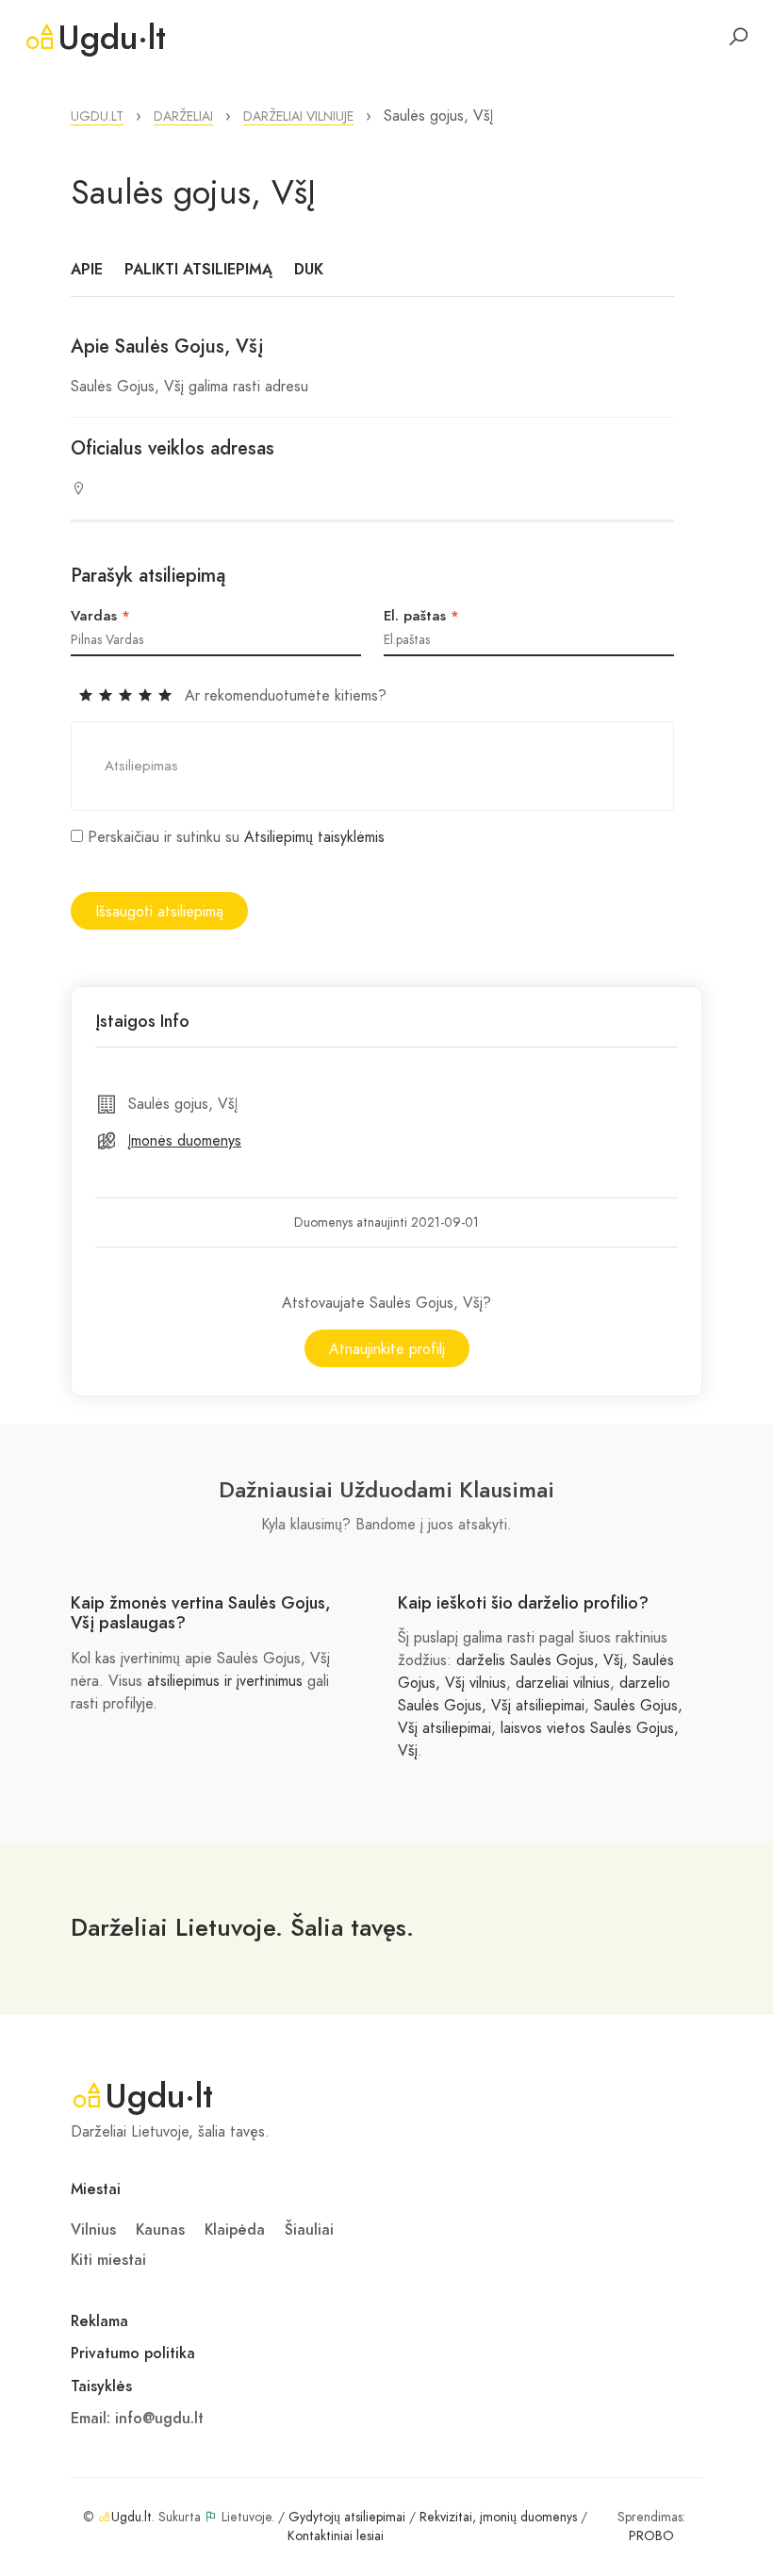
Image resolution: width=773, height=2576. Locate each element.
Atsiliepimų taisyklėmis (314, 837)
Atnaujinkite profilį (387, 1349)
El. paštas (421, 616)
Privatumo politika (133, 2353)
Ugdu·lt (112, 38)
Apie (87, 270)
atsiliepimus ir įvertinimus (225, 1681)
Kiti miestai (108, 2260)
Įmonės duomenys (185, 1141)
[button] (97, 116)
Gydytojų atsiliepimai (347, 2517)
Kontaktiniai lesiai (336, 2536)
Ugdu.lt (132, 2517)
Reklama (99, 2321)
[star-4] (148, 696)
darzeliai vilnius (563, 1683)
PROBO (651, 2536)
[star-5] (165, 696)
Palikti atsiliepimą (198, 270)
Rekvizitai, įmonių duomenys (498, 2517)
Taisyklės (101, 2386)
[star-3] (128, 696)
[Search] (738, 37)
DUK (309, 270)
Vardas (100, 616)
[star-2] (108, 696)
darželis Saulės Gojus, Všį (540, 1660)
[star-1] (88, 696)
